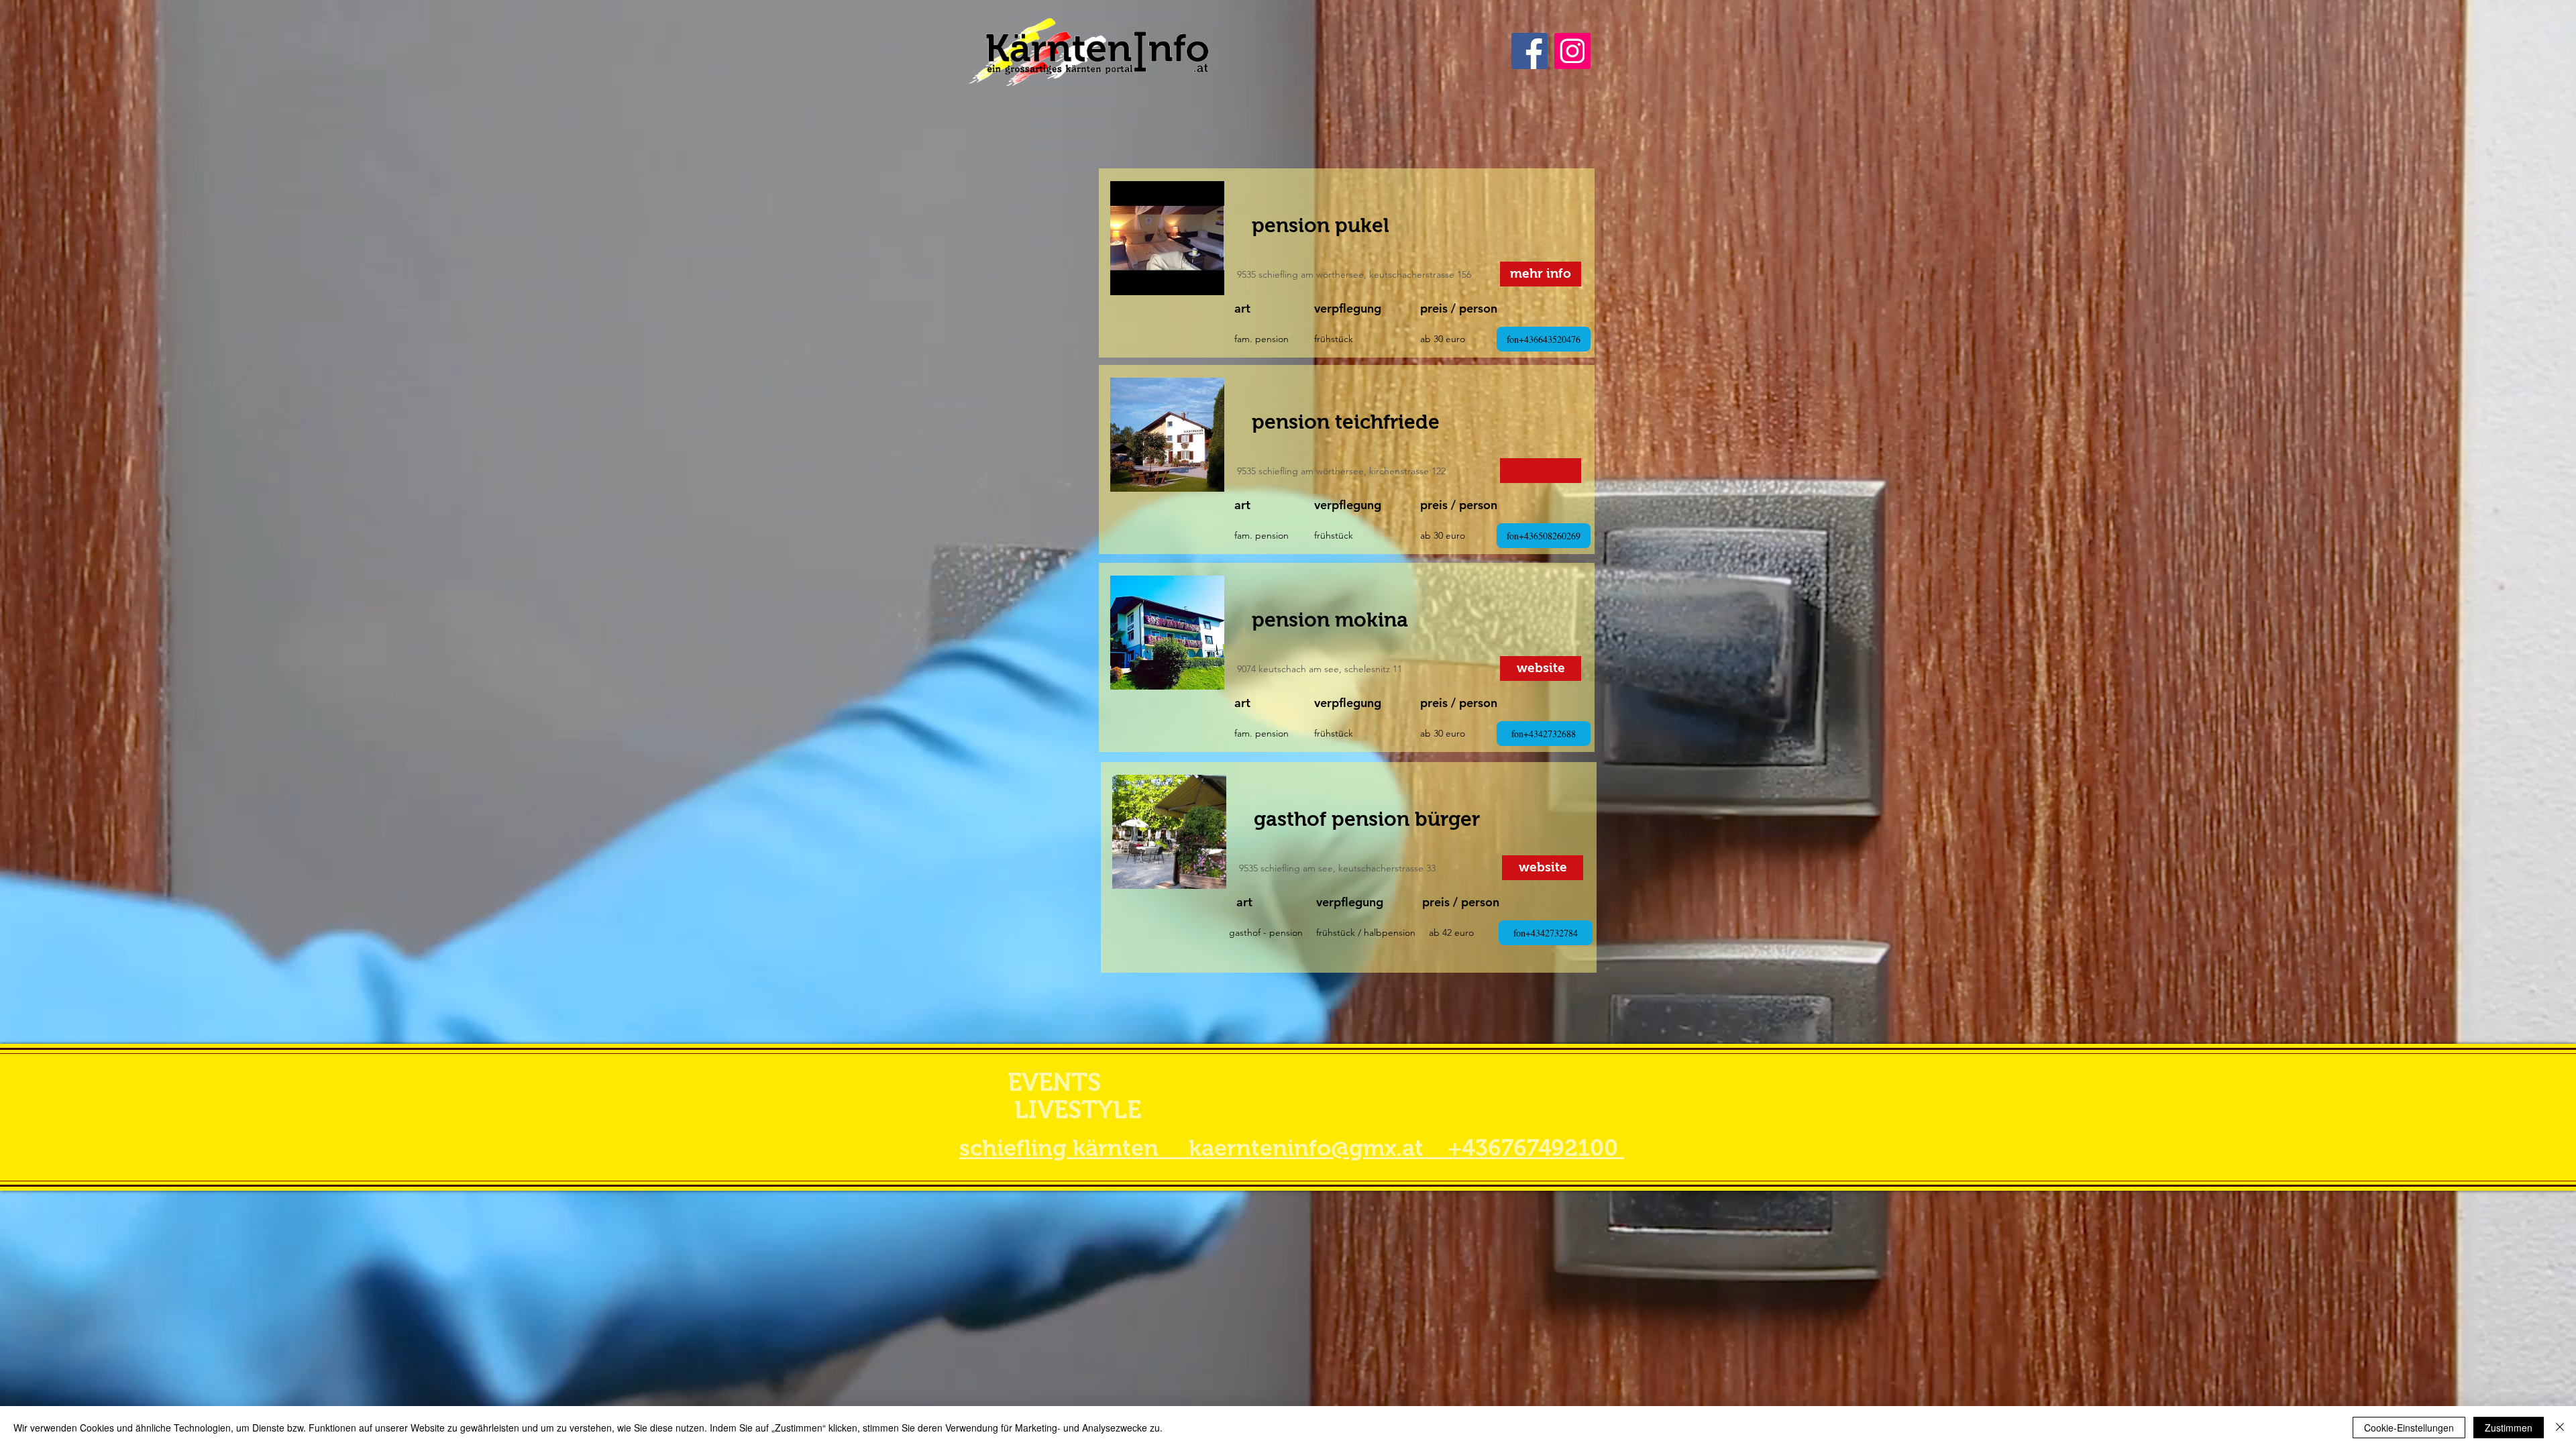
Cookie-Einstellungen (2409, 1428)
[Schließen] (2560, 1428)
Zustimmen (2509, 1428)
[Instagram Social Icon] (1572, 51)
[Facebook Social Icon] (1529, 51)
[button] (1541, 471)
